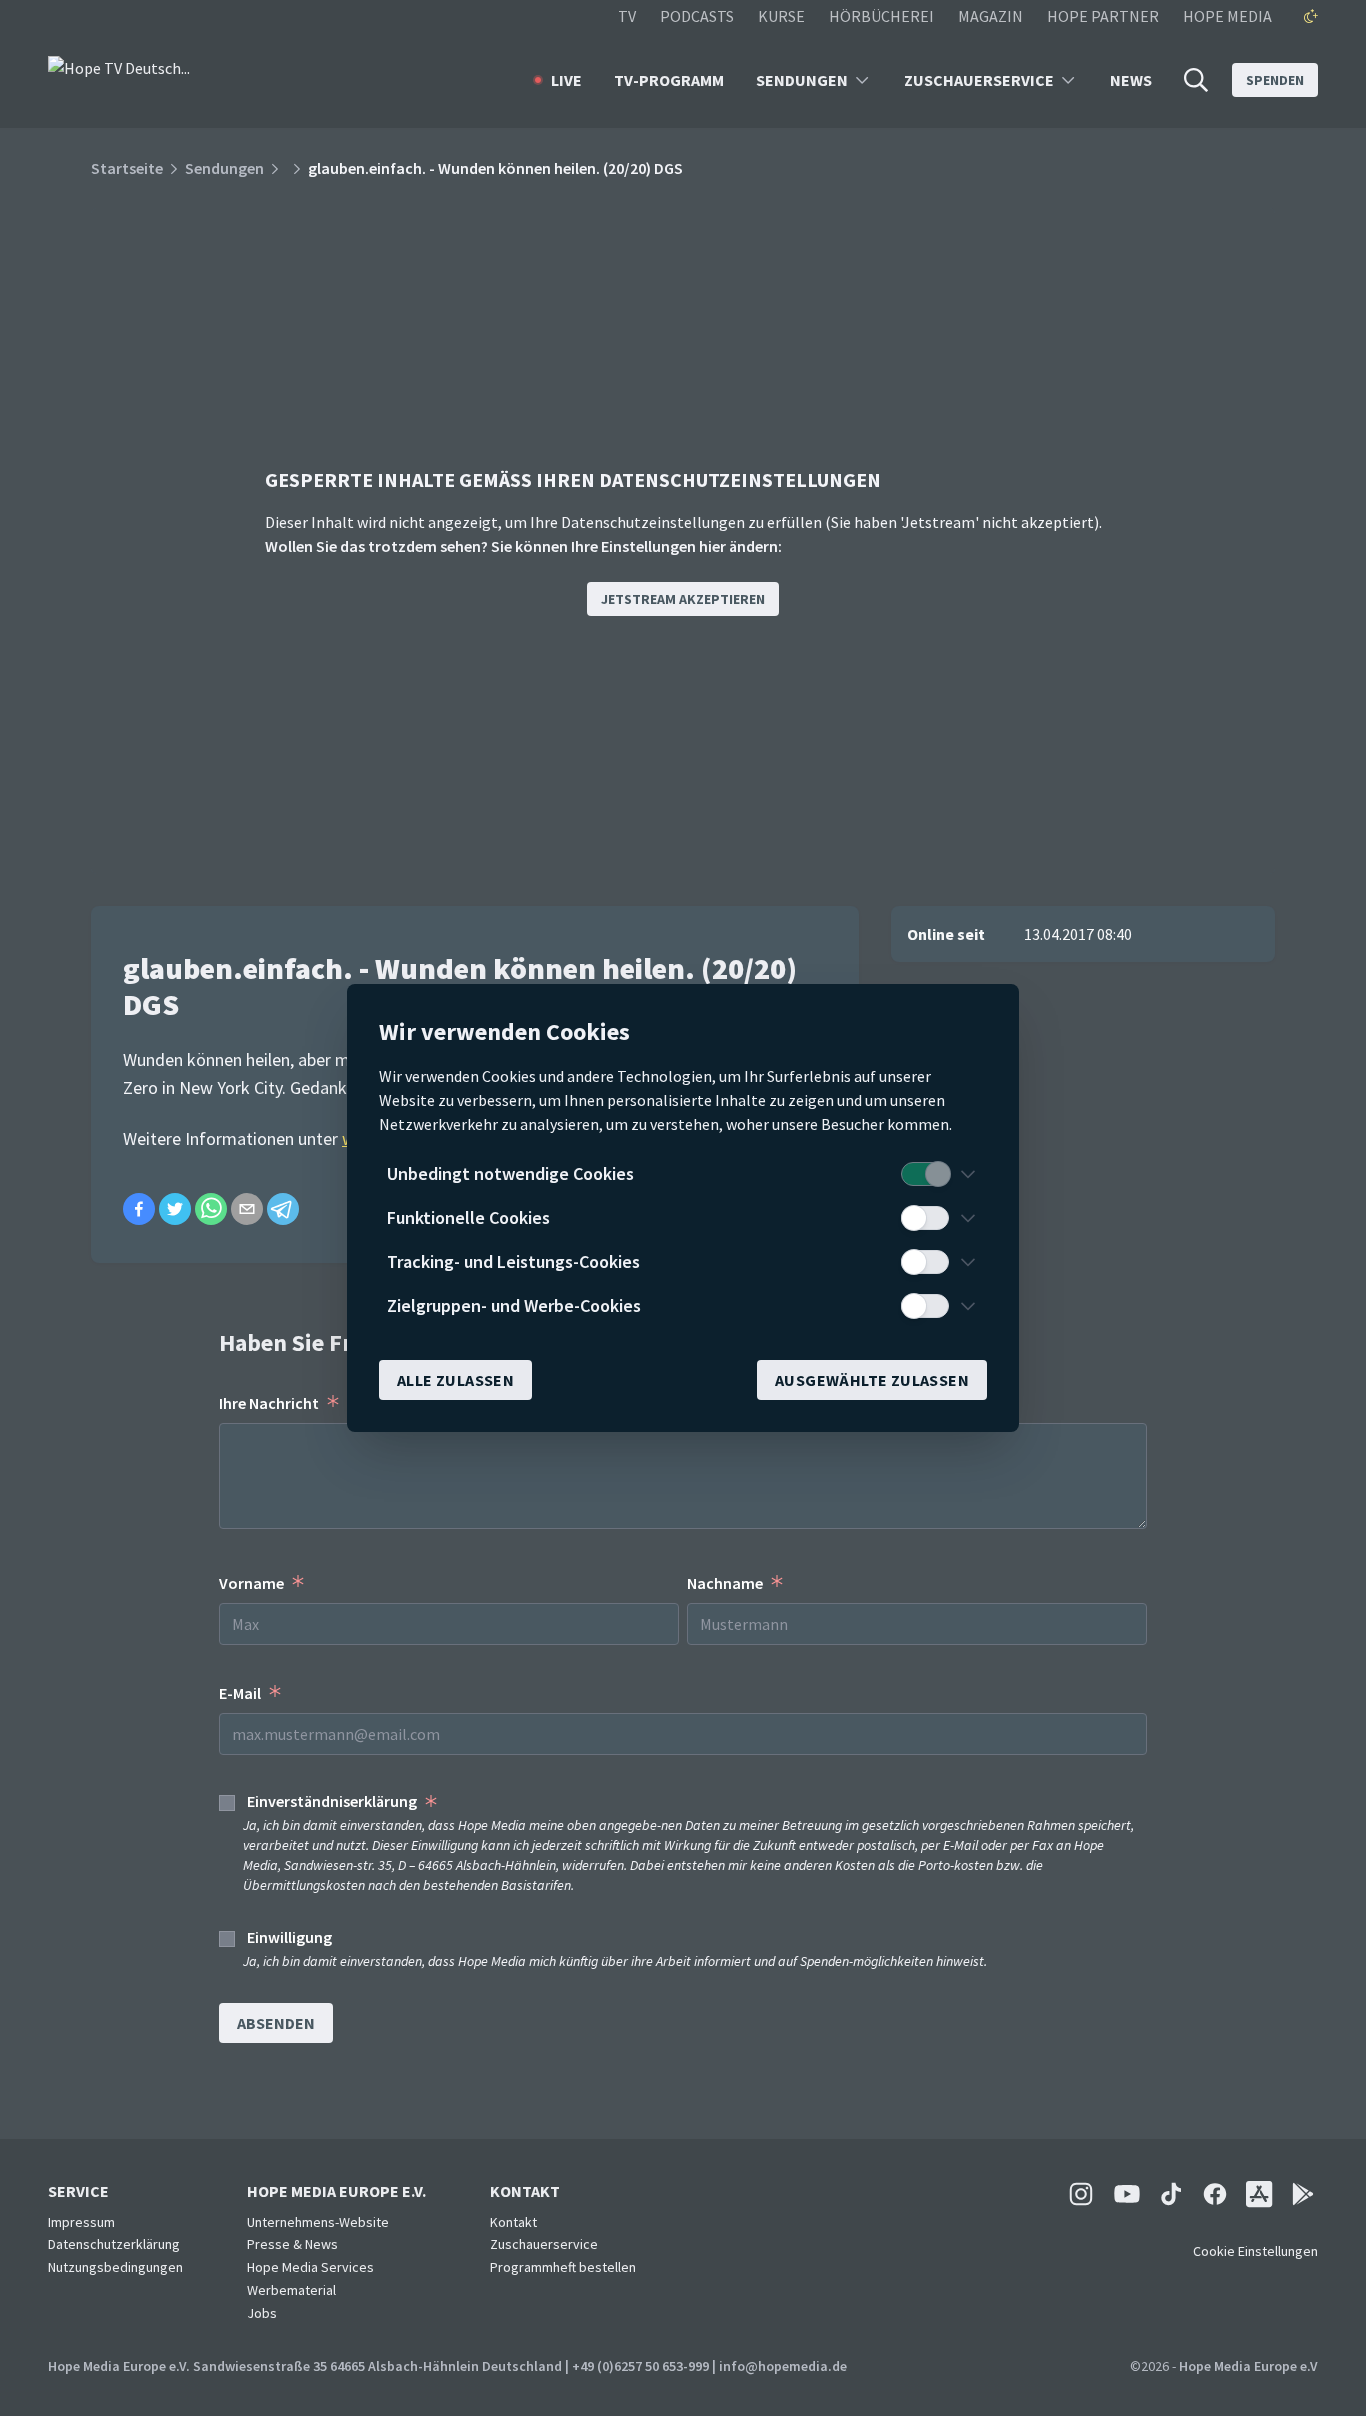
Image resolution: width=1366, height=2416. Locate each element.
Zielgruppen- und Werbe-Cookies (514, 1305)
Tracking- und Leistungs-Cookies (513, 1261)
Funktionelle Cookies (468, 1217)
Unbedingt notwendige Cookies (510, 1173)
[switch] (925, 1174)
